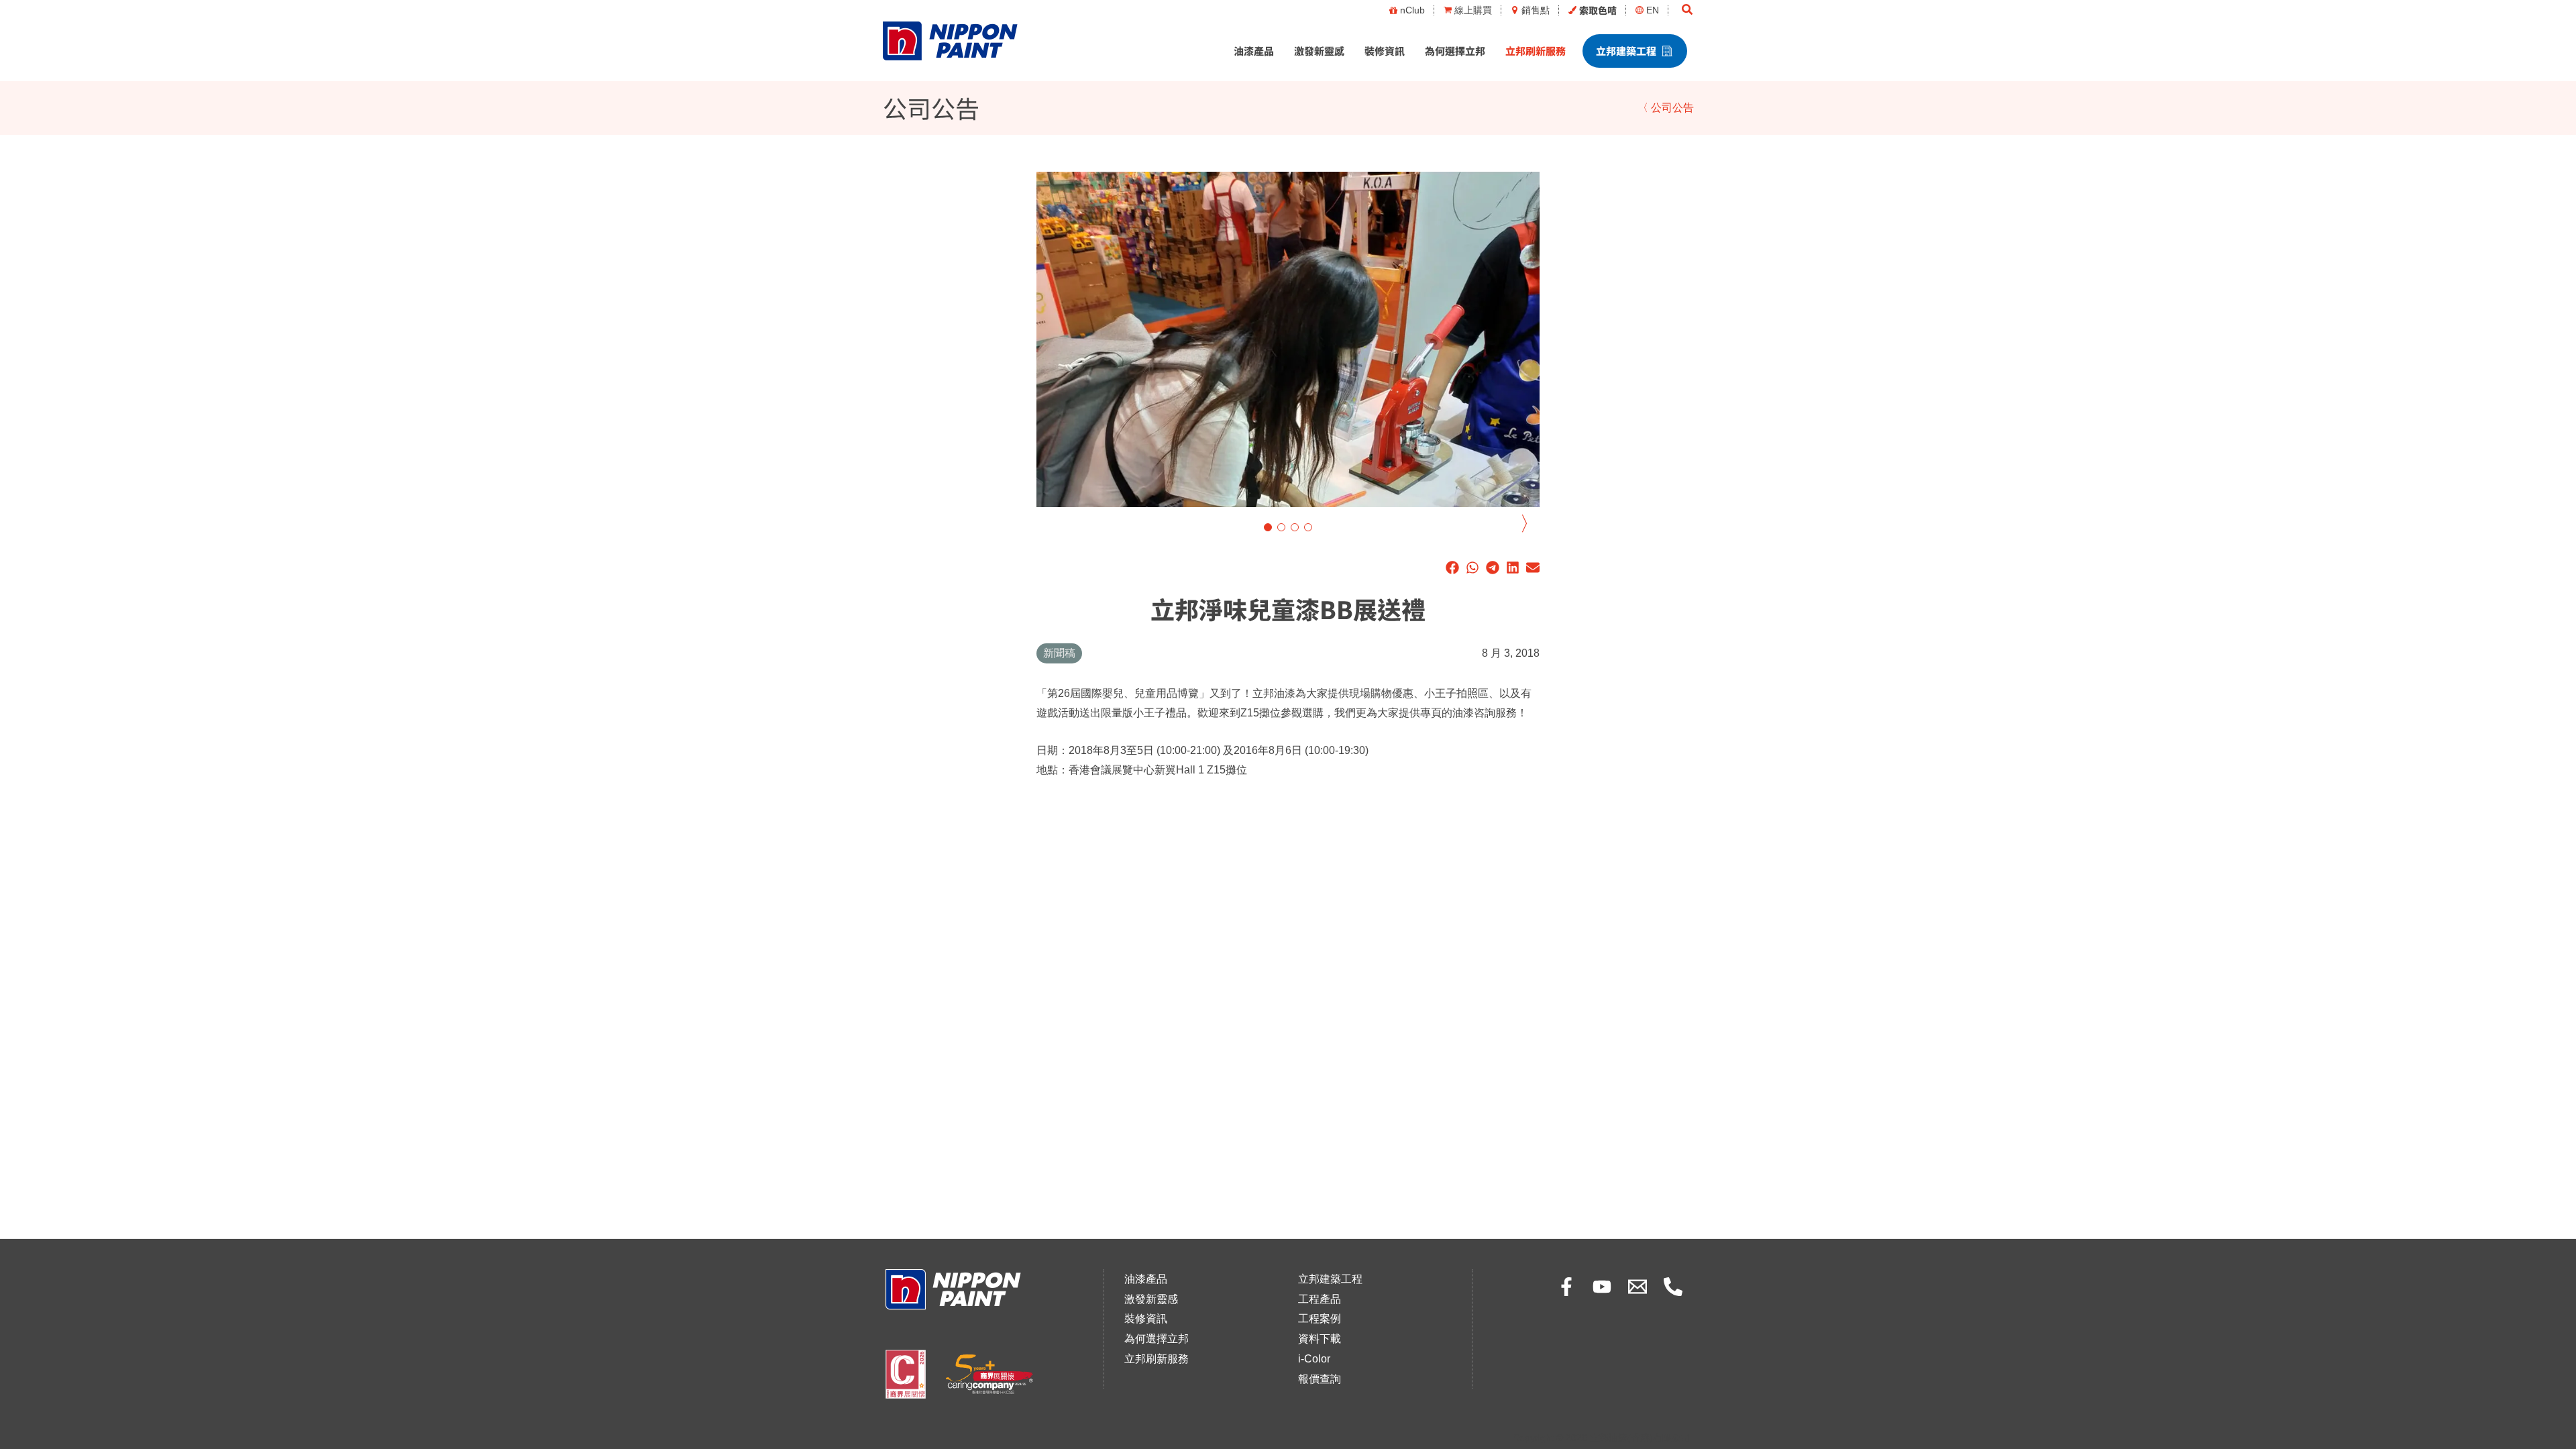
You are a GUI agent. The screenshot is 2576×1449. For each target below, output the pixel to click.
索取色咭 (1598, 10)
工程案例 (1320, 1319)
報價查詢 (1320, 1379)
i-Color (1314, 1359)
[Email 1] (1638, 1287)
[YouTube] (1602, 1287)
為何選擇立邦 (1455, 51)
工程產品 (1320, 1299)
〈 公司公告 (1666, 108)
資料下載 (1320, 1339)
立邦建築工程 (1626, 51)
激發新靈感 (1319, 51)
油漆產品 (1254, 51)
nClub (1412, 10)
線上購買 (1473, 10)
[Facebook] (1566, 1287)
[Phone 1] (1673, 1287)
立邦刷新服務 (1536, 51)
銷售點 (1536, 10)
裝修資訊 (1385, 51)
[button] (1688, 10)
